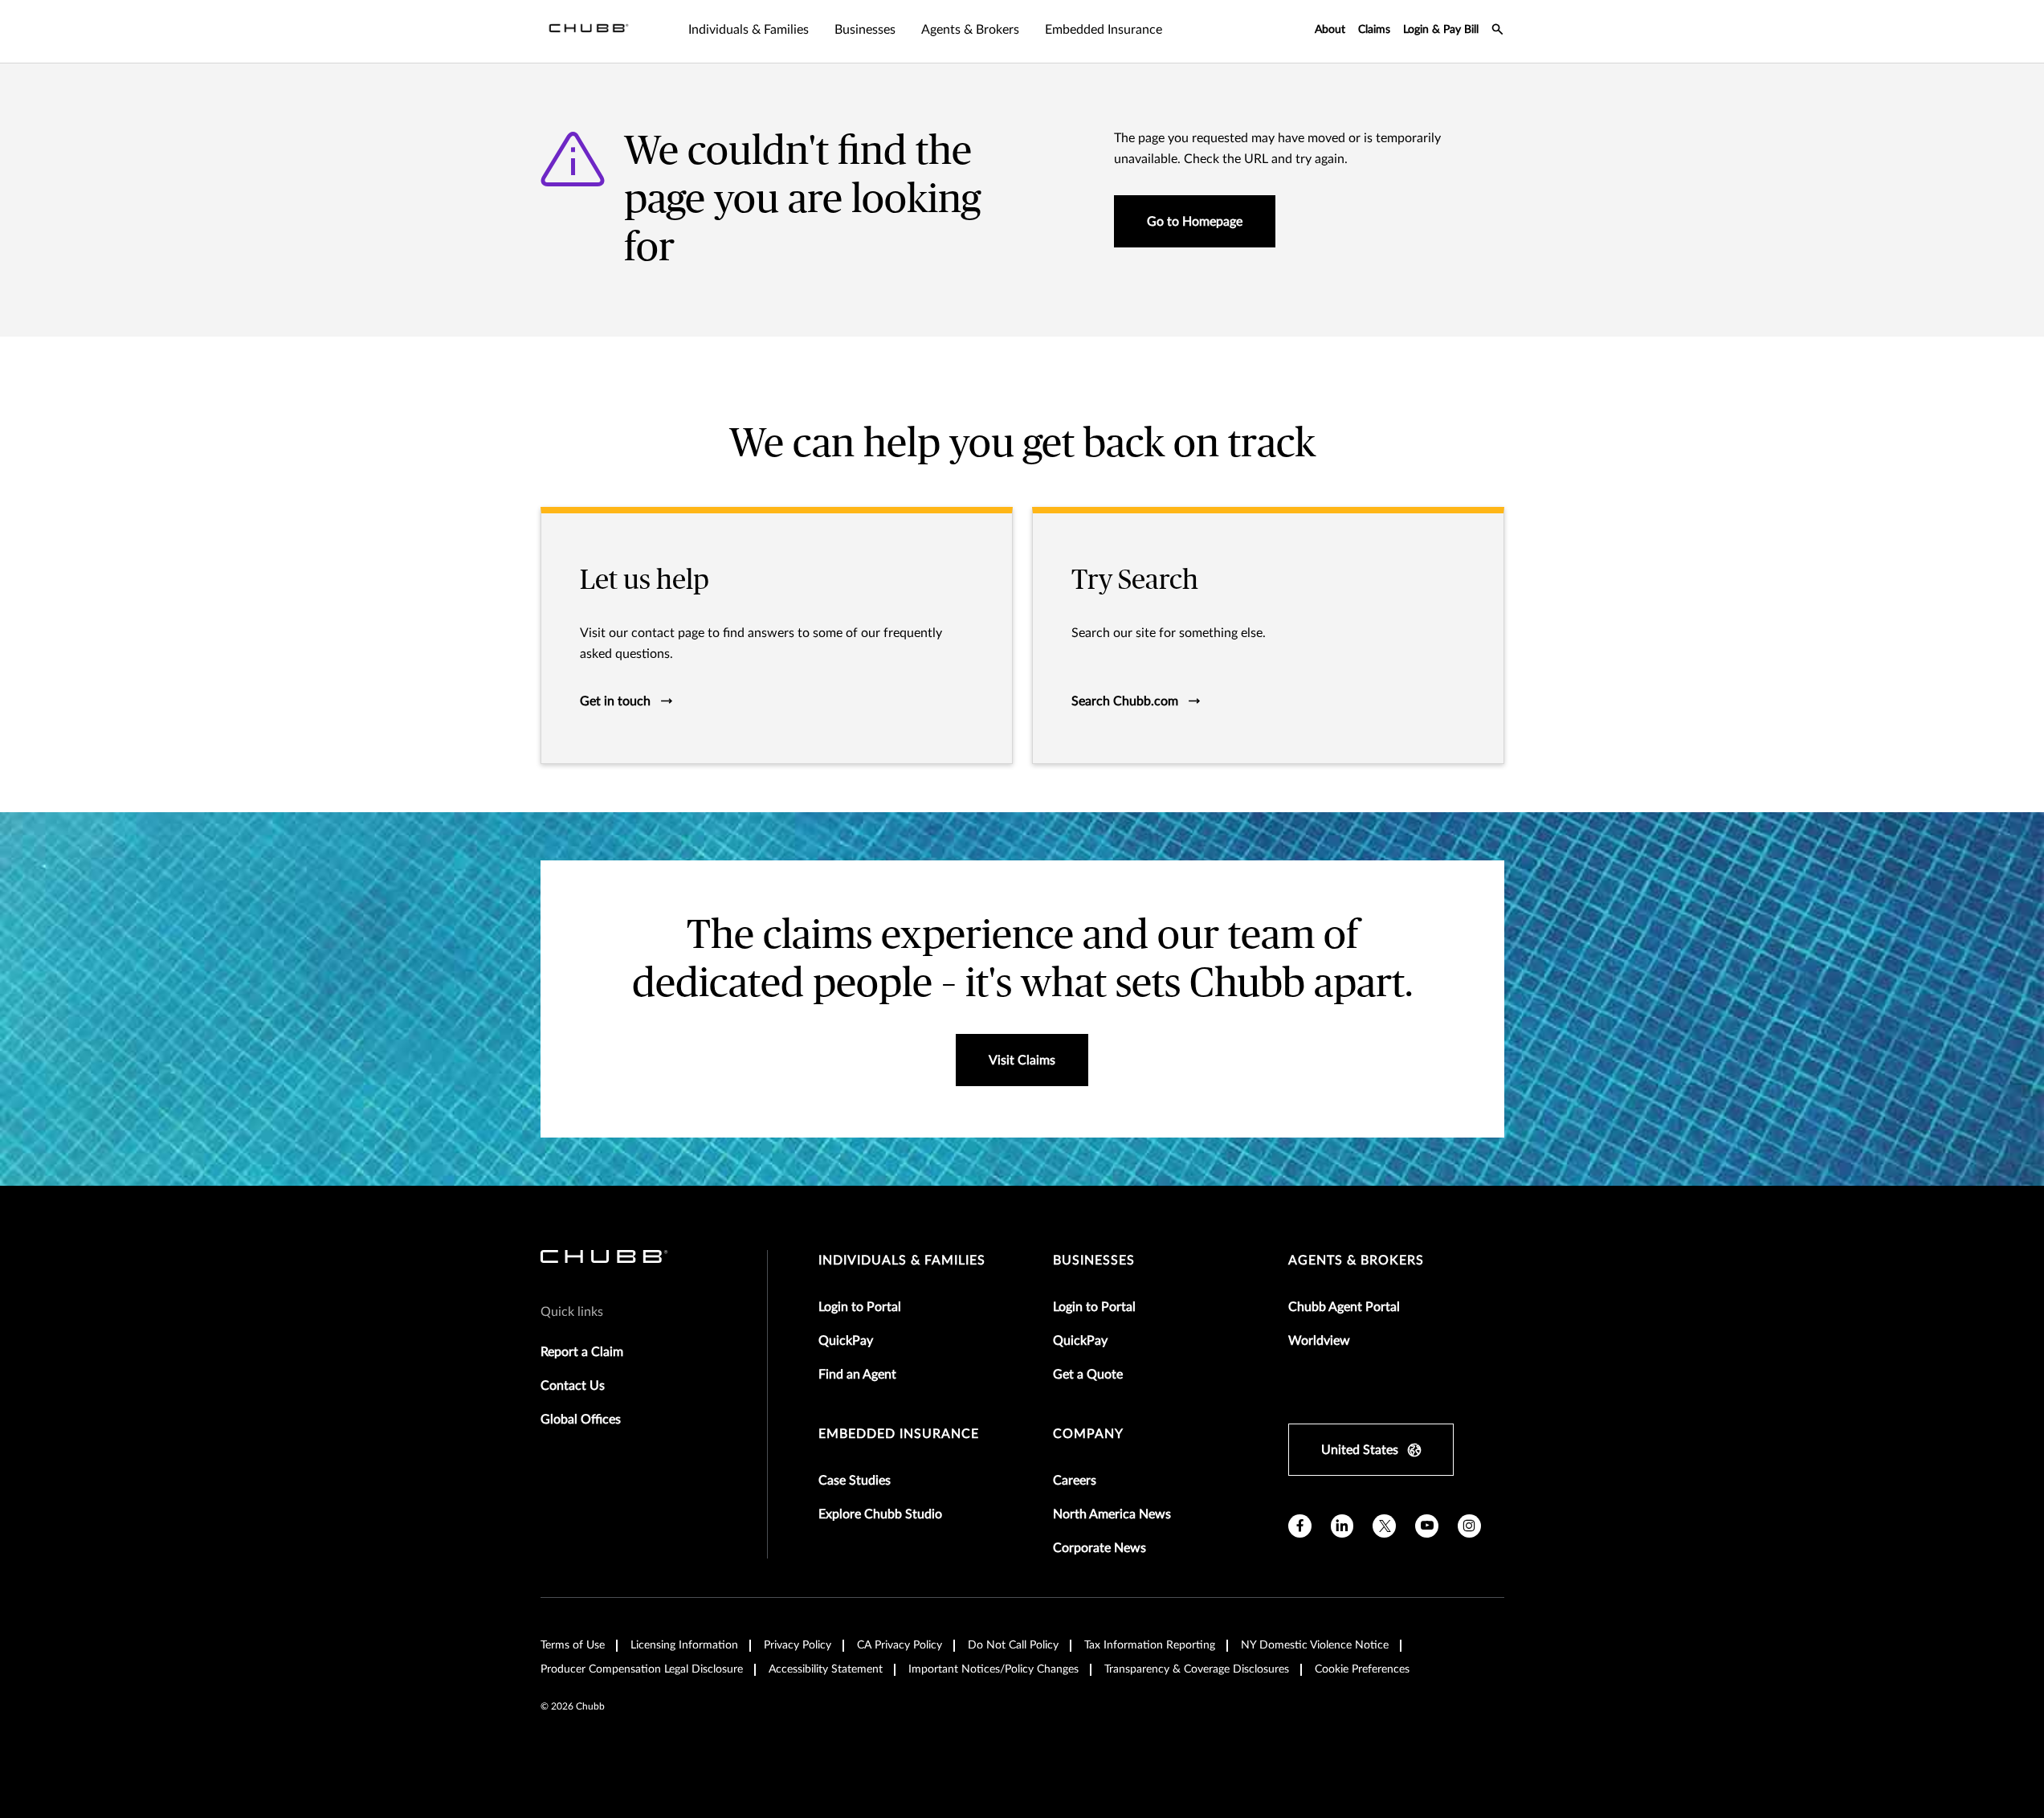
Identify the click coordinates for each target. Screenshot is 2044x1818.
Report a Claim (582, 1352)
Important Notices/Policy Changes (993, 1669)
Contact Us (573, 1386)
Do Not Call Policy (1013, 1645)
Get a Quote (1088, 1375)
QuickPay (846, 1341)
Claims (1374, 30)
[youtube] (1427, 1526)
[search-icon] (1498, 31)
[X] (1384, 1526)
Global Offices (581, 1420)
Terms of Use (573, 1645)
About (1330, 30)
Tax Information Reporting (1150, 1645)
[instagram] (1469, 1526)
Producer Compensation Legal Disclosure (642, 1669)
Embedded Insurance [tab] (1104, 30)
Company (1088, 1434)
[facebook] (1300, 1526)
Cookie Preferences (1362, 1669)
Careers (1075, 1481)
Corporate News (1100, 1548)
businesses (1094, 1260)
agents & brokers (1356, 1260)
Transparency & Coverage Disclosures (1197, 1669)
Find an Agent (857, 1375)
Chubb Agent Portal (1344, 1307)
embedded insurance (899, 1434)
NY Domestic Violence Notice (1315, 1645)
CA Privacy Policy (900, 1645)
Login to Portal (860, 1307)
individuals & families (902, 1260)
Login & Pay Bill (1441, 30)
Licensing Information (684, 1645)
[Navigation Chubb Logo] (589, 31)
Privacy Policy (798, 1645)
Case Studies (855, 1481)
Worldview (1319, 1341)
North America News (1112, 1514)
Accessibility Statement (826, 1669)
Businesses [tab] (865, 30)
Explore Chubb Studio (880, 1514)
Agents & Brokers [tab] (970, 30)
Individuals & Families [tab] (749, 30)
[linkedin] (1342, 1526)
